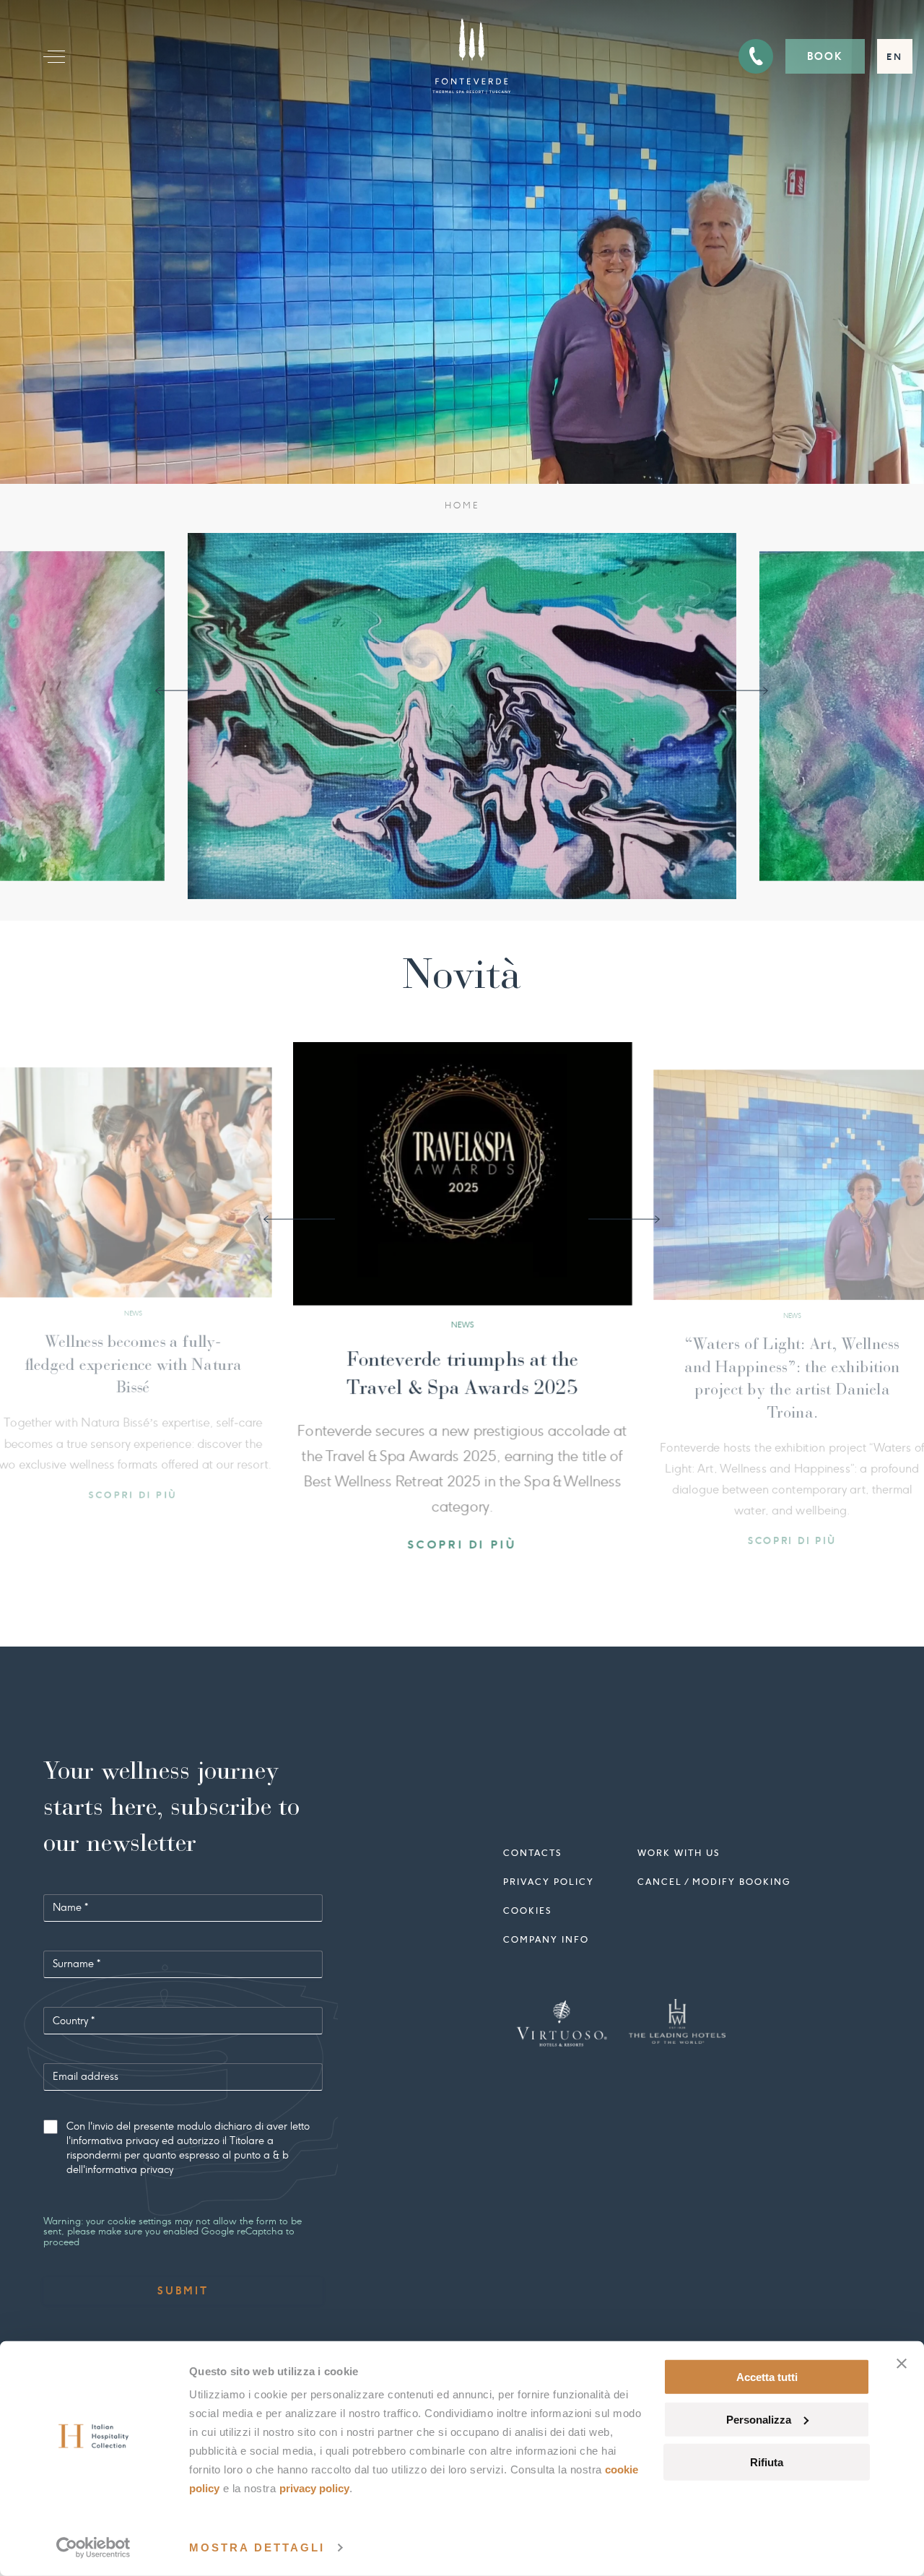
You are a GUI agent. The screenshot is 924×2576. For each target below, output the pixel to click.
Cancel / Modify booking (714, 1887)
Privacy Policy (314, 2488)
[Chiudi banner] (902, 2364)
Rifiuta (767, 2462)
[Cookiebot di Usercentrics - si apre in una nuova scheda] (93, 2548)
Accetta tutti (767, 2377)
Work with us (679, 1858)
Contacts (532, 1858)
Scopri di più (402, 1576)
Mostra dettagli (257, 2547)
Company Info (546, 1944)
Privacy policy (549, 1887)
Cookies (527, 1916)
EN (895, 57)
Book (825, 56)
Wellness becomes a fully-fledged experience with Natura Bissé (732, 1371)
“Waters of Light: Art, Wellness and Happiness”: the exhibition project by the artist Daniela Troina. (402, 1392)
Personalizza (759, 2420)
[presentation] (191, 691)
